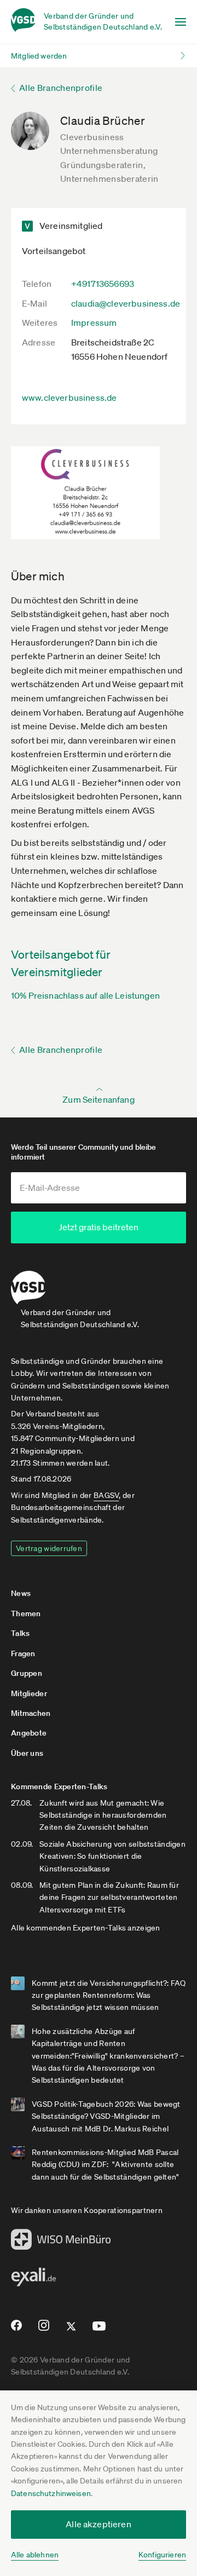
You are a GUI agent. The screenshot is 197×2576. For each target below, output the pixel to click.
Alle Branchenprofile (61, 88)
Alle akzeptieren (99, 2524)
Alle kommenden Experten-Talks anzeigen (86, 1928)
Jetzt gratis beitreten (99, 1227)
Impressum (94, 322)
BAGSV (106, 1495)
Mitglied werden (39, 56)
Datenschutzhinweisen (51, 2493)
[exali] (33, 2280)
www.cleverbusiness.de (69, 397)
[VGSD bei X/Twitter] (71, 2331)
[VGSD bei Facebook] (15, 2330)
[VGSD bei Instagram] (44, 2330)
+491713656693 (103, 284)
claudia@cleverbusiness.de (126, 303)
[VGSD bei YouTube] (99, 2330)
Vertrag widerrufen (49, 1548)
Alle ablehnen (35, 2555)
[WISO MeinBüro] (61, 2243)
